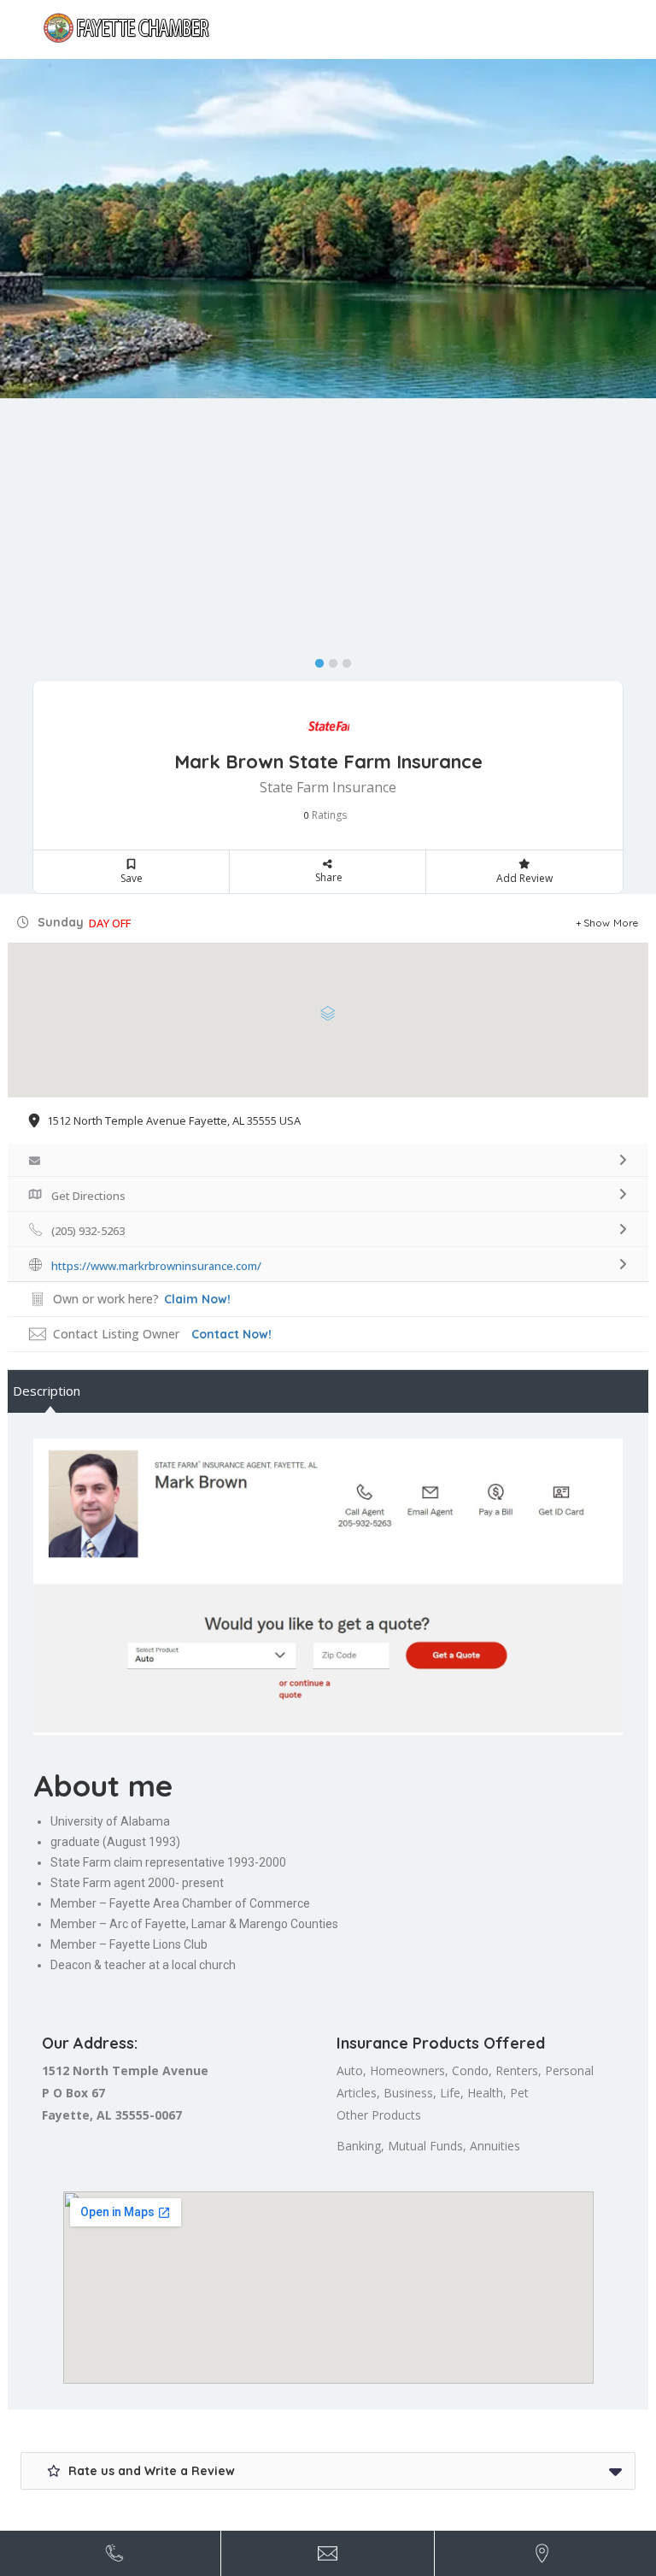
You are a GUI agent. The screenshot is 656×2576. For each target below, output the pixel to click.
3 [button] (343, 660)
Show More (611, 923)
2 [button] (329, 660)
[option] (328, 229)
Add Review (524, 878)
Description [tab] (47, 1391)
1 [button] (315, 660)
